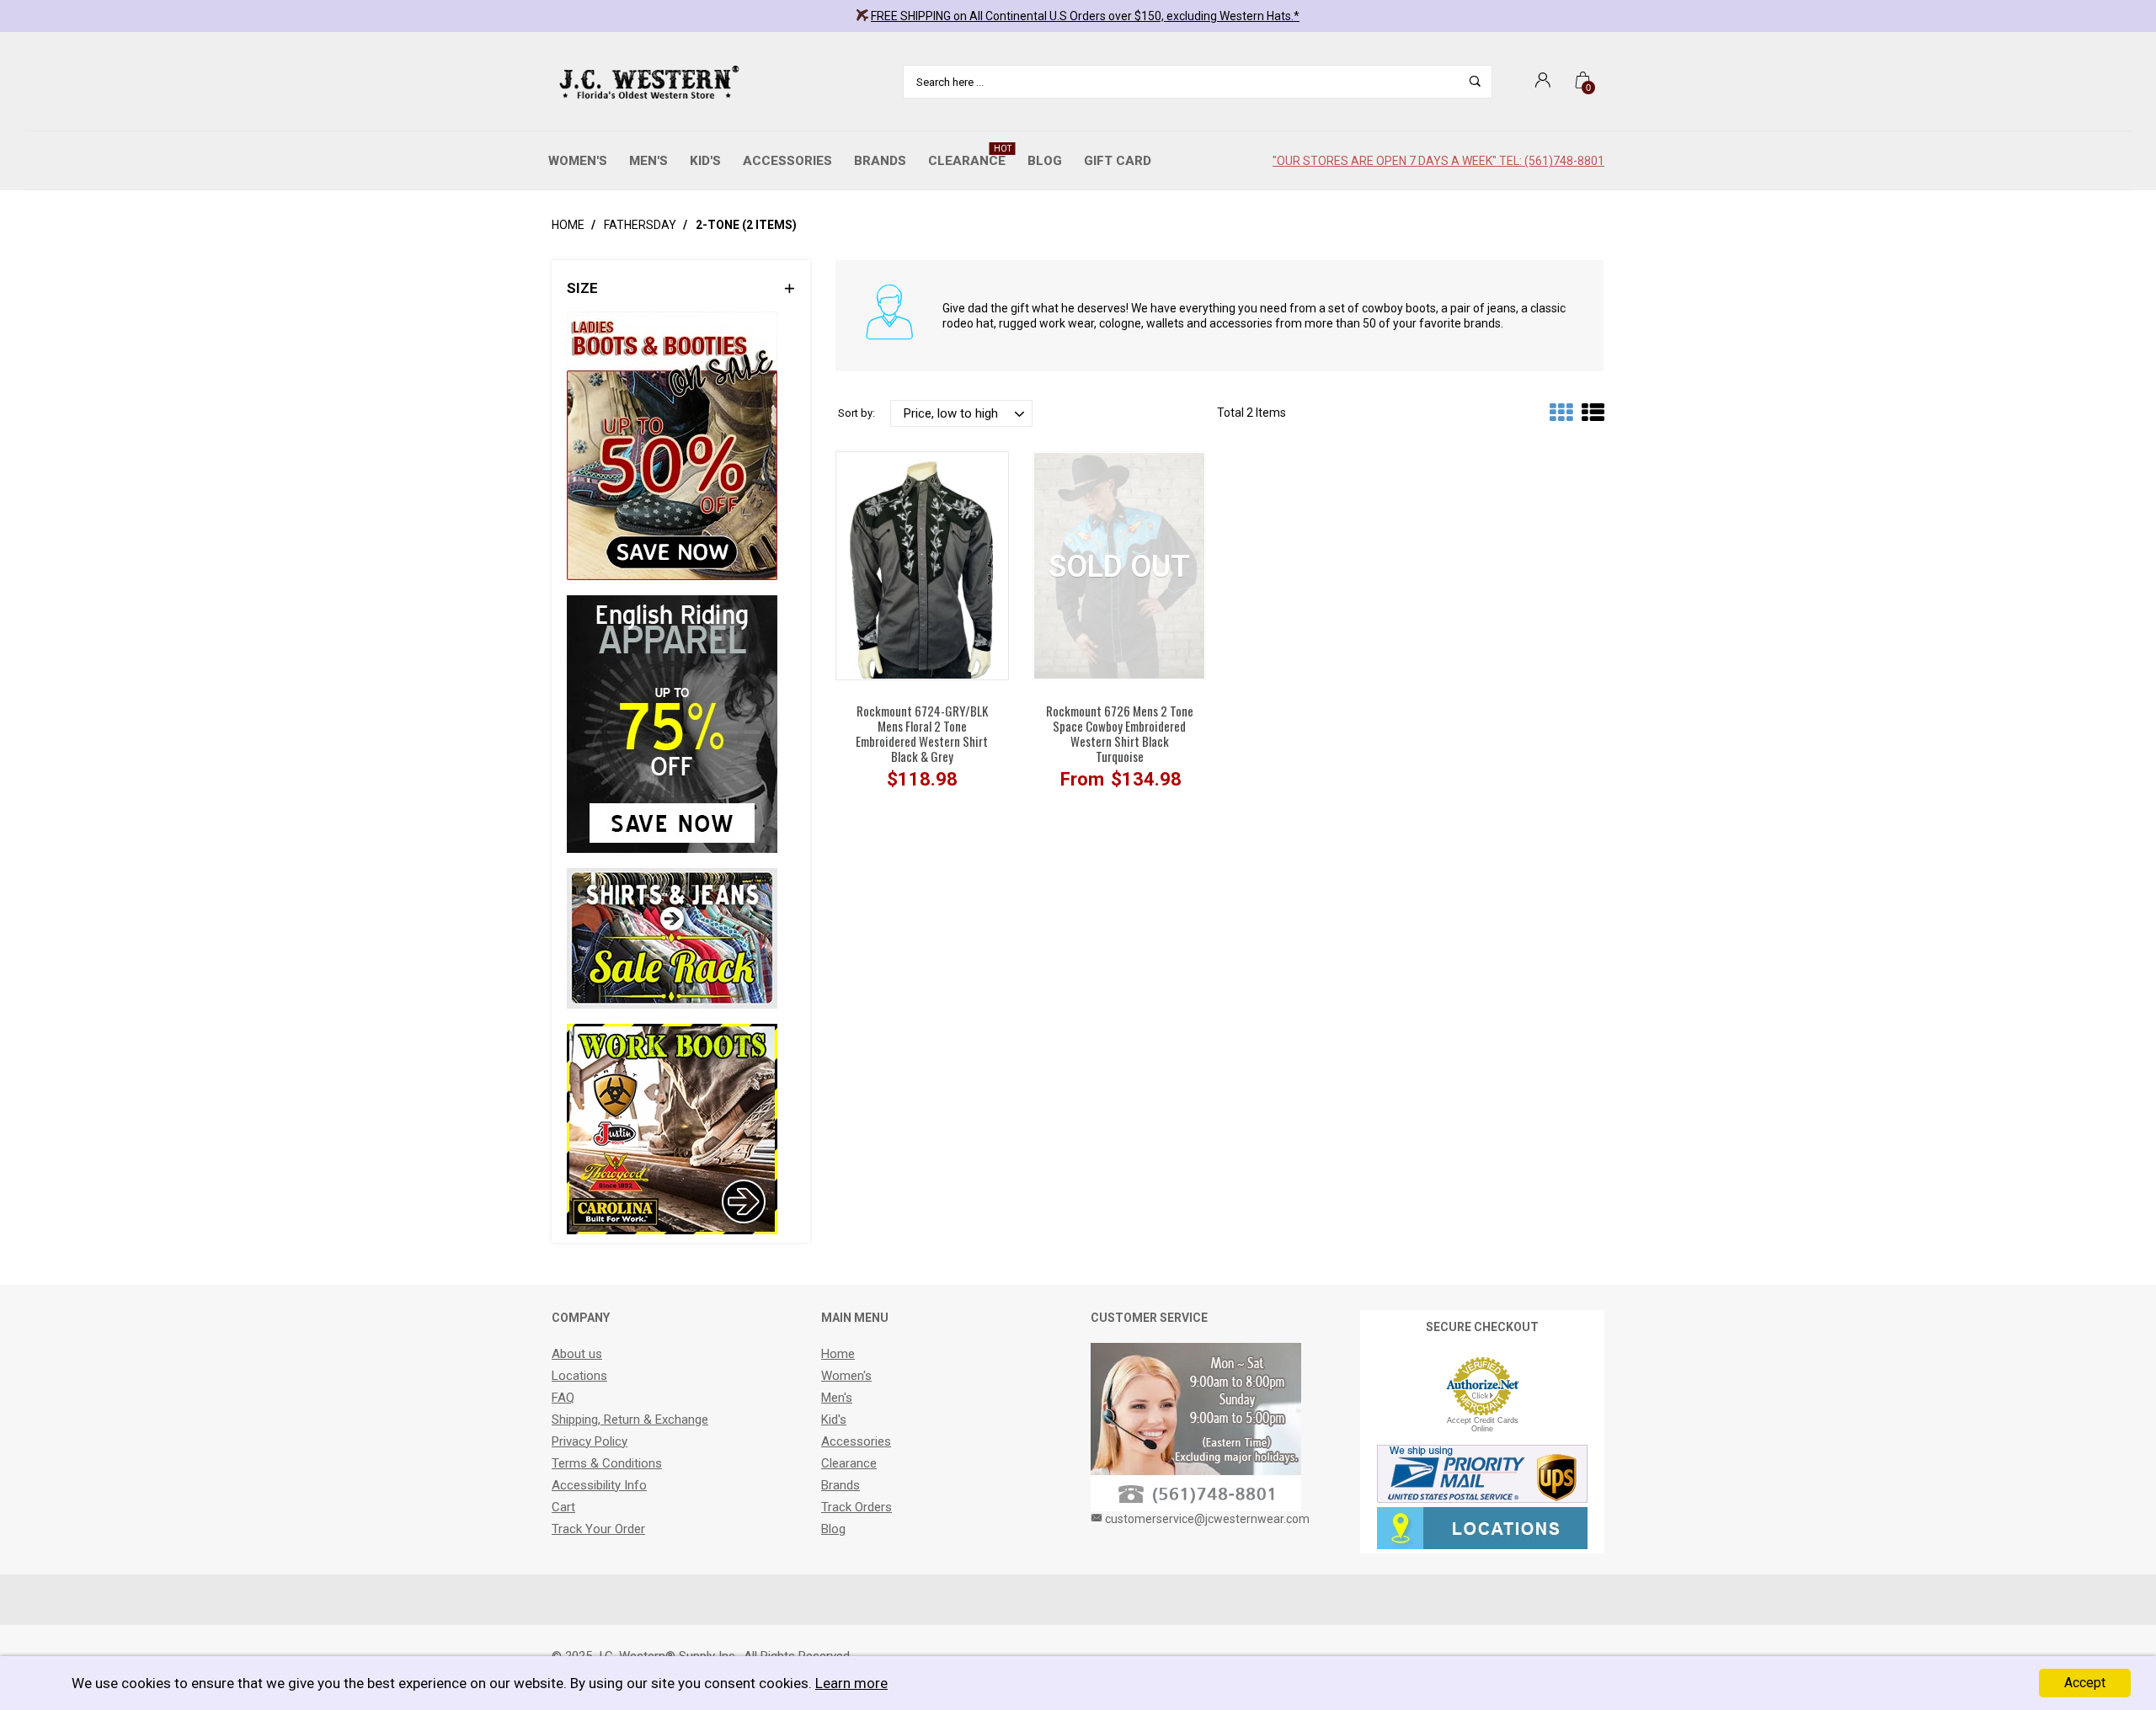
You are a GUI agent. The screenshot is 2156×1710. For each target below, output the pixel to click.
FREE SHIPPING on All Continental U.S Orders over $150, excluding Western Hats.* (1085, 16)
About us (577, 1354)
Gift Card (1118, 161)
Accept (2085, 1683)
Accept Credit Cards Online (1483, 1425)
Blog (1045, 161)
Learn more (851, 1683)
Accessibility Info (599, 1485)
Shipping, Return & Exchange (630, 1420)
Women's (578, 161)
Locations (579, 1376)
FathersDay (640, 225)
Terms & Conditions (607, 1463)
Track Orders (857, 1507)
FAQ (563, 1398)
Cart (563, 1507)
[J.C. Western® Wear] (646, 82)
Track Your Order (598, 1529)
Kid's (705, 161)
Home (568, 225)
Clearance (970, 156)
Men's (648, 161)
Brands (880, 161)
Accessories (787, 161)
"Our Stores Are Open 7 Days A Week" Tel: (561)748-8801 (1438, 161)
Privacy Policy (590, 1441)
